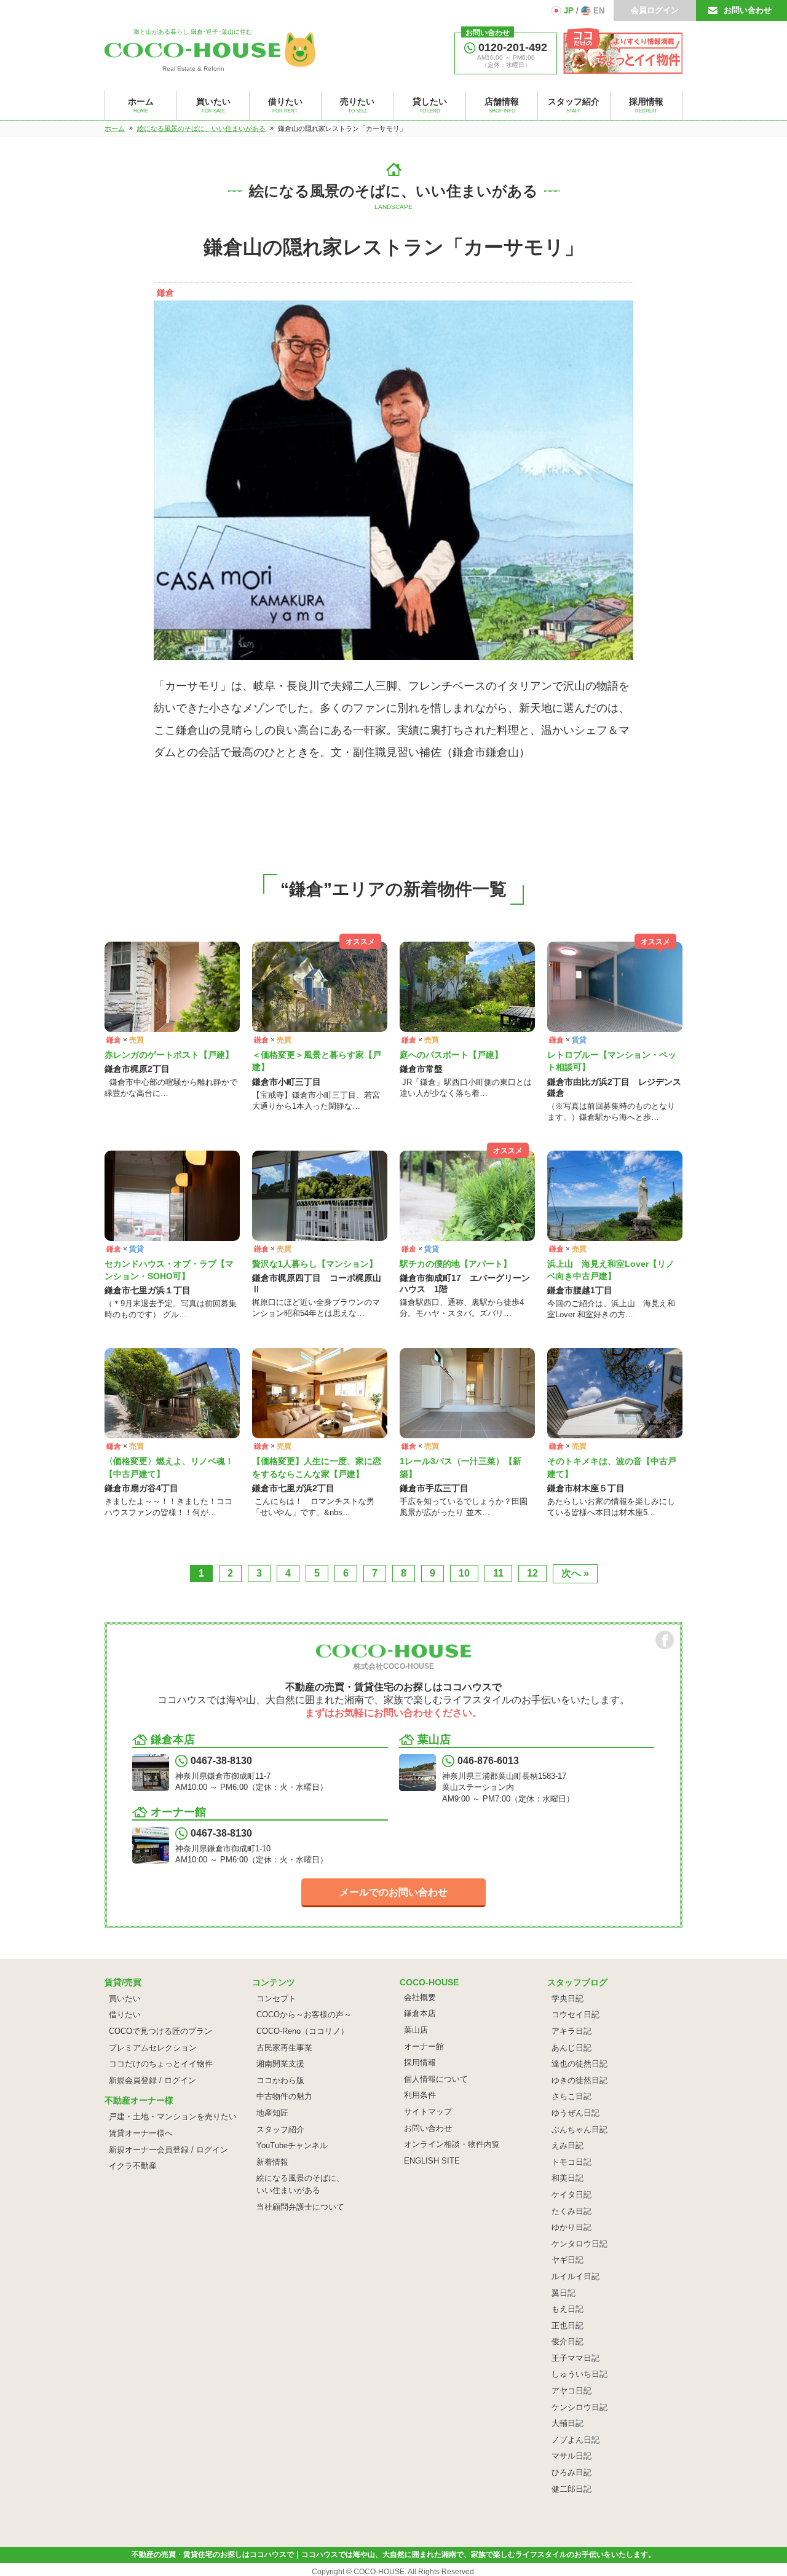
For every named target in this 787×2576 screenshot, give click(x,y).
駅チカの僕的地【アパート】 (456, 1264)
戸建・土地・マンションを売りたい (173, 2117)
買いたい (125, 1999)
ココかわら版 (280, 2080)
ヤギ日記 (568, 2260)
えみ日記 (568, 2145)
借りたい (125, 2015)
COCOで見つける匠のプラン (160, 2031)
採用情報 (420, 2062)
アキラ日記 (571, 2031)
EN (599, 11)
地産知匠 (272, 2113)
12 (532, 1573)
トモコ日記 (571, 2162)
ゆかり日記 (571, 2227)
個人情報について (436, 2079)
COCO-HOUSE (379, 2572)
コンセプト (276, 1999)
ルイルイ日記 (575, 2276)
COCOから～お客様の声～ (304, 2015)
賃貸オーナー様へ (141, 2133)
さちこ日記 (571, 2096)
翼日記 (564, 2293)
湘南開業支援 (280, 2064)
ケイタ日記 (571, 2195)
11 (498, 1573)
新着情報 (272, 2162)
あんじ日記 (571, 2048)
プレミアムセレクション (153, 2048)
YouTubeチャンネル (292, 2145)
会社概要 (420, 1997)
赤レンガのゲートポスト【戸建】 (169, 1055)
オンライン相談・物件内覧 (452, 2144)
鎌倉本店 (420, 2013)
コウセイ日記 (575, 2015)
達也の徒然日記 (579, 2064)
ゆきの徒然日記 (579, 2080)
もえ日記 (568, 2309)
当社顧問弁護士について (300, 2207)
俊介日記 (568, 2342)
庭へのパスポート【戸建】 (451, 1055)
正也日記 (568, 2326)
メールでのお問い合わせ (393, 1892)
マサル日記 (571, 2456)
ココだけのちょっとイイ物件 (161, 2064)
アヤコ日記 (571, 2391)
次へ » (575, 1573)
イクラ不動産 (133, 2166)
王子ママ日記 (575, 2358)
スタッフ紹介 (280, 2129)
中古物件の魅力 (284, 2096)
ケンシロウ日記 (579, 2407)
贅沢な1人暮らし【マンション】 (315, 1264)
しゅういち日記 (579, 2374)
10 (464, 1573)
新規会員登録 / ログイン (152, 2080)
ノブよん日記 (575, 2440)
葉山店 (416, 2030)
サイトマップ (428, 2112)
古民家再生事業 (284, 2048)
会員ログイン (655, 10)
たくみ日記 (571, 2211)
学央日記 (568, 1999)
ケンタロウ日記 (579, 2244)
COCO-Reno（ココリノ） (303, 2031)
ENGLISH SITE (432, 2161)
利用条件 (420, 2095)
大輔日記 (568, 2423)
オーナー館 (424, 2046)
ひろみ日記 (571, 2472)
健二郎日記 (571, 2489)
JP (569, 11)
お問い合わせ (748, 10)
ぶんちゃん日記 (579, 2129)
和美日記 (568, 2178)
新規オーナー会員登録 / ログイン (168, 2150)
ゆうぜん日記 (575, 2113)
